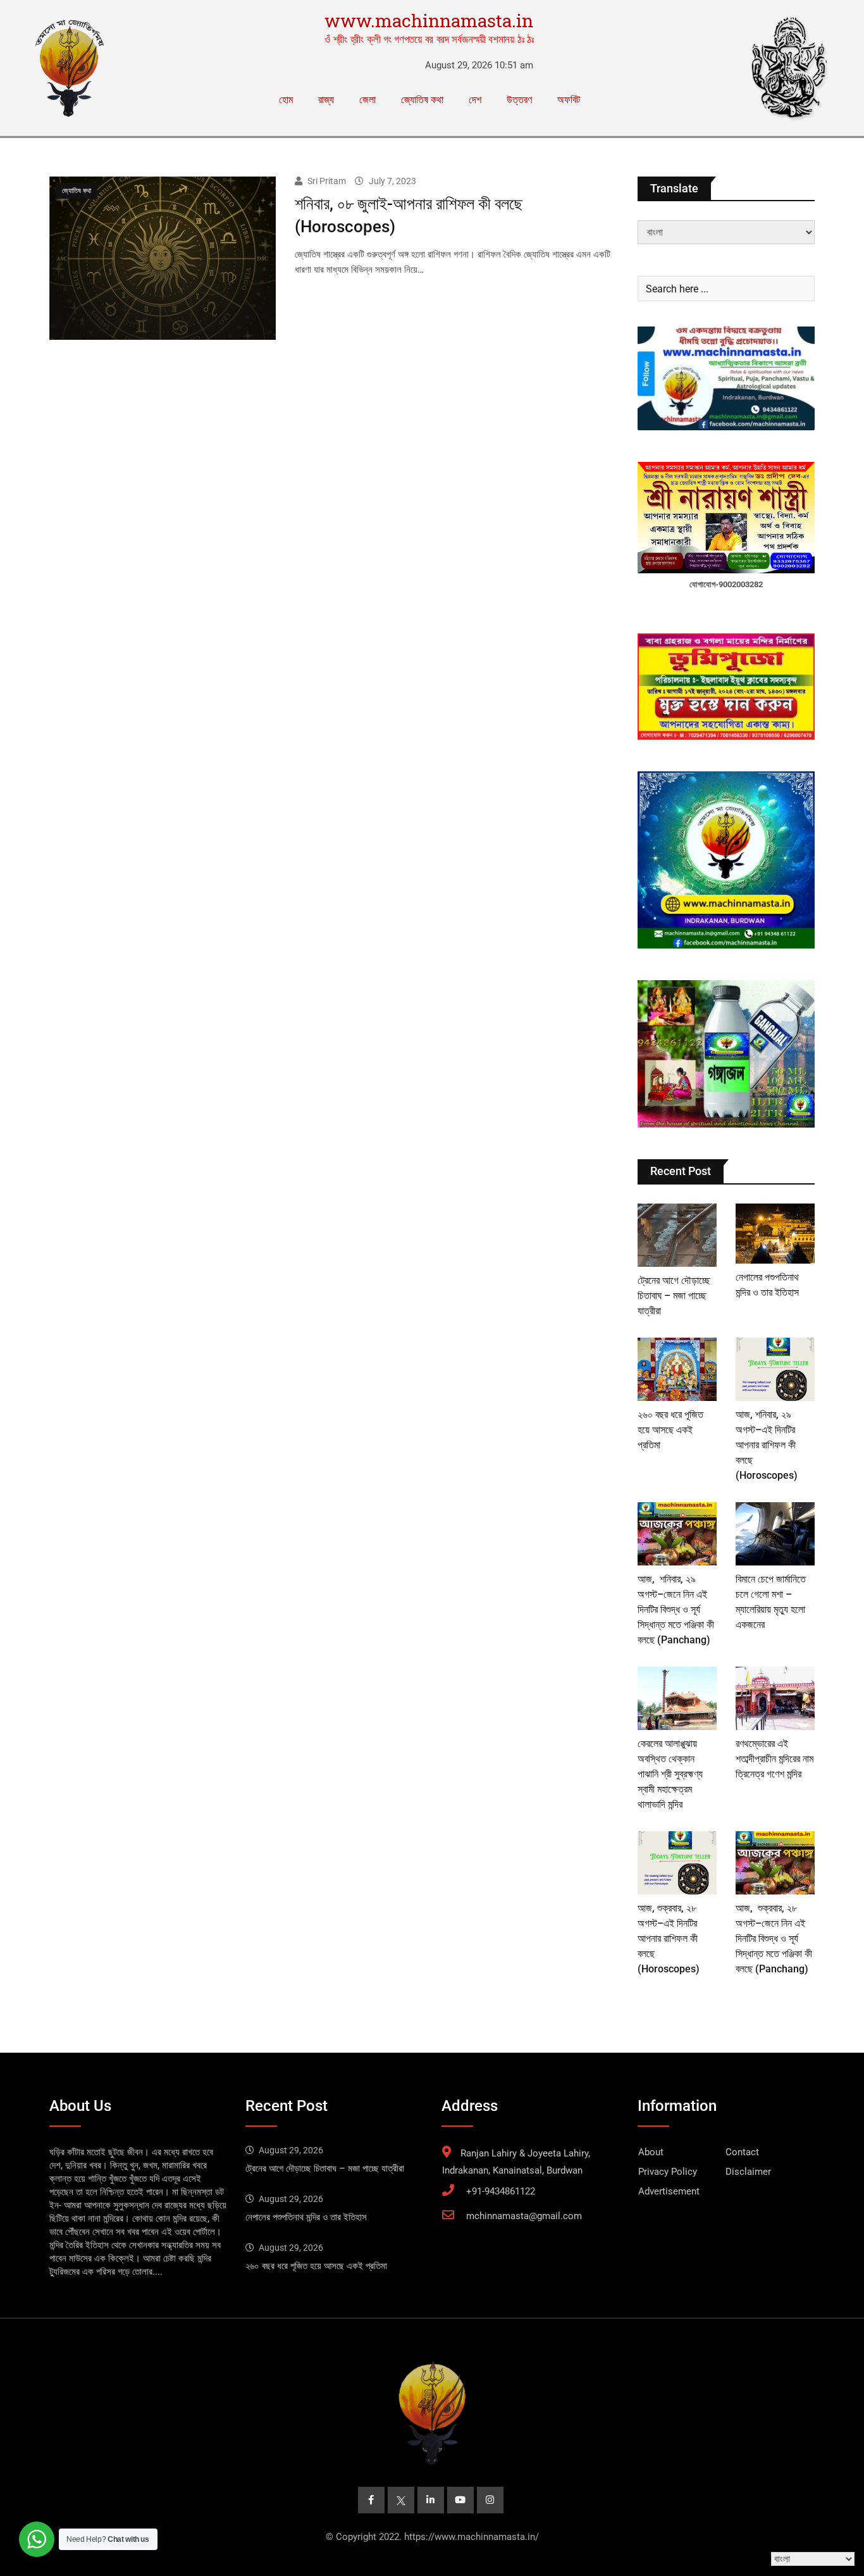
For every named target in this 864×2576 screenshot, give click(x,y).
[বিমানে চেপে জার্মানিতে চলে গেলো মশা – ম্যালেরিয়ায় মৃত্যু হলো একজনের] (775, 1534)
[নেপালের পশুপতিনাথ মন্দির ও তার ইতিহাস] (775, 1234)
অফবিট (569, 100)
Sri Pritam (327, 181)
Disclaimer (748, 2172)
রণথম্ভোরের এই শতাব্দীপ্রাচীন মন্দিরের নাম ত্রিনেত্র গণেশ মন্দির (775, 1759)
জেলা (367, 100)
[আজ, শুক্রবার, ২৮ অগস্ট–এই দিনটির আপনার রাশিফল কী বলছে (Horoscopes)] (677, 1863)
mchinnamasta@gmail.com (524, 2216)
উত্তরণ (519, 100)
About (651, 2152)
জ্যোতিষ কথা (422, 100)
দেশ (475, 100)
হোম (286, 100)
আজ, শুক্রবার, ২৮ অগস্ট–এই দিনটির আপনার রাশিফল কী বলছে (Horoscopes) (669, 1938)
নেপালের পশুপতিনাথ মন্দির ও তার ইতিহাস (306, 2217)
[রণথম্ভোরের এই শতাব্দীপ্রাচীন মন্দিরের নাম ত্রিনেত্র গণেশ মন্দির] (775, 1698)
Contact (742, 2152)
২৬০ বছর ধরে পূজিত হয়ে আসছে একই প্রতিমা (670, 1430)
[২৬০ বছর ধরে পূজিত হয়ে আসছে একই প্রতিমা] (677, 1369)
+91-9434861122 (501, 2191)
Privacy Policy (668, 2172)
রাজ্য (326, 100)
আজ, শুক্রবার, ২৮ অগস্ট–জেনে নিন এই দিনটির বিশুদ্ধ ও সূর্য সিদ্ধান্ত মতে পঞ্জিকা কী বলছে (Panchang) (774, 1938)
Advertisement (669, 2191)
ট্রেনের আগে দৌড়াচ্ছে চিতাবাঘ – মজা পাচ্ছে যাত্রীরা (674, 1296)
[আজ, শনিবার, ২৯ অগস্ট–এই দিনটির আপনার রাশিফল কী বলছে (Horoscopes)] (775, 1369)
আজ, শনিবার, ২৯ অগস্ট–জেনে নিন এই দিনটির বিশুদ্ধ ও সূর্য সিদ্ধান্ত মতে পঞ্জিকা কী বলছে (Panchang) (676, 1609)
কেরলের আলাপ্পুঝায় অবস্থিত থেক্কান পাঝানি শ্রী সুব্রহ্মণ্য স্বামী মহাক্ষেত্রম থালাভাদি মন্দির (670, 1774)
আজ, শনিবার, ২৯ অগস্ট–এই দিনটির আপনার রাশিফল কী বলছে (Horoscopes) (767, 1445)
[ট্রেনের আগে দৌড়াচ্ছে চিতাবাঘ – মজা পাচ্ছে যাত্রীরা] (677, 1235)
